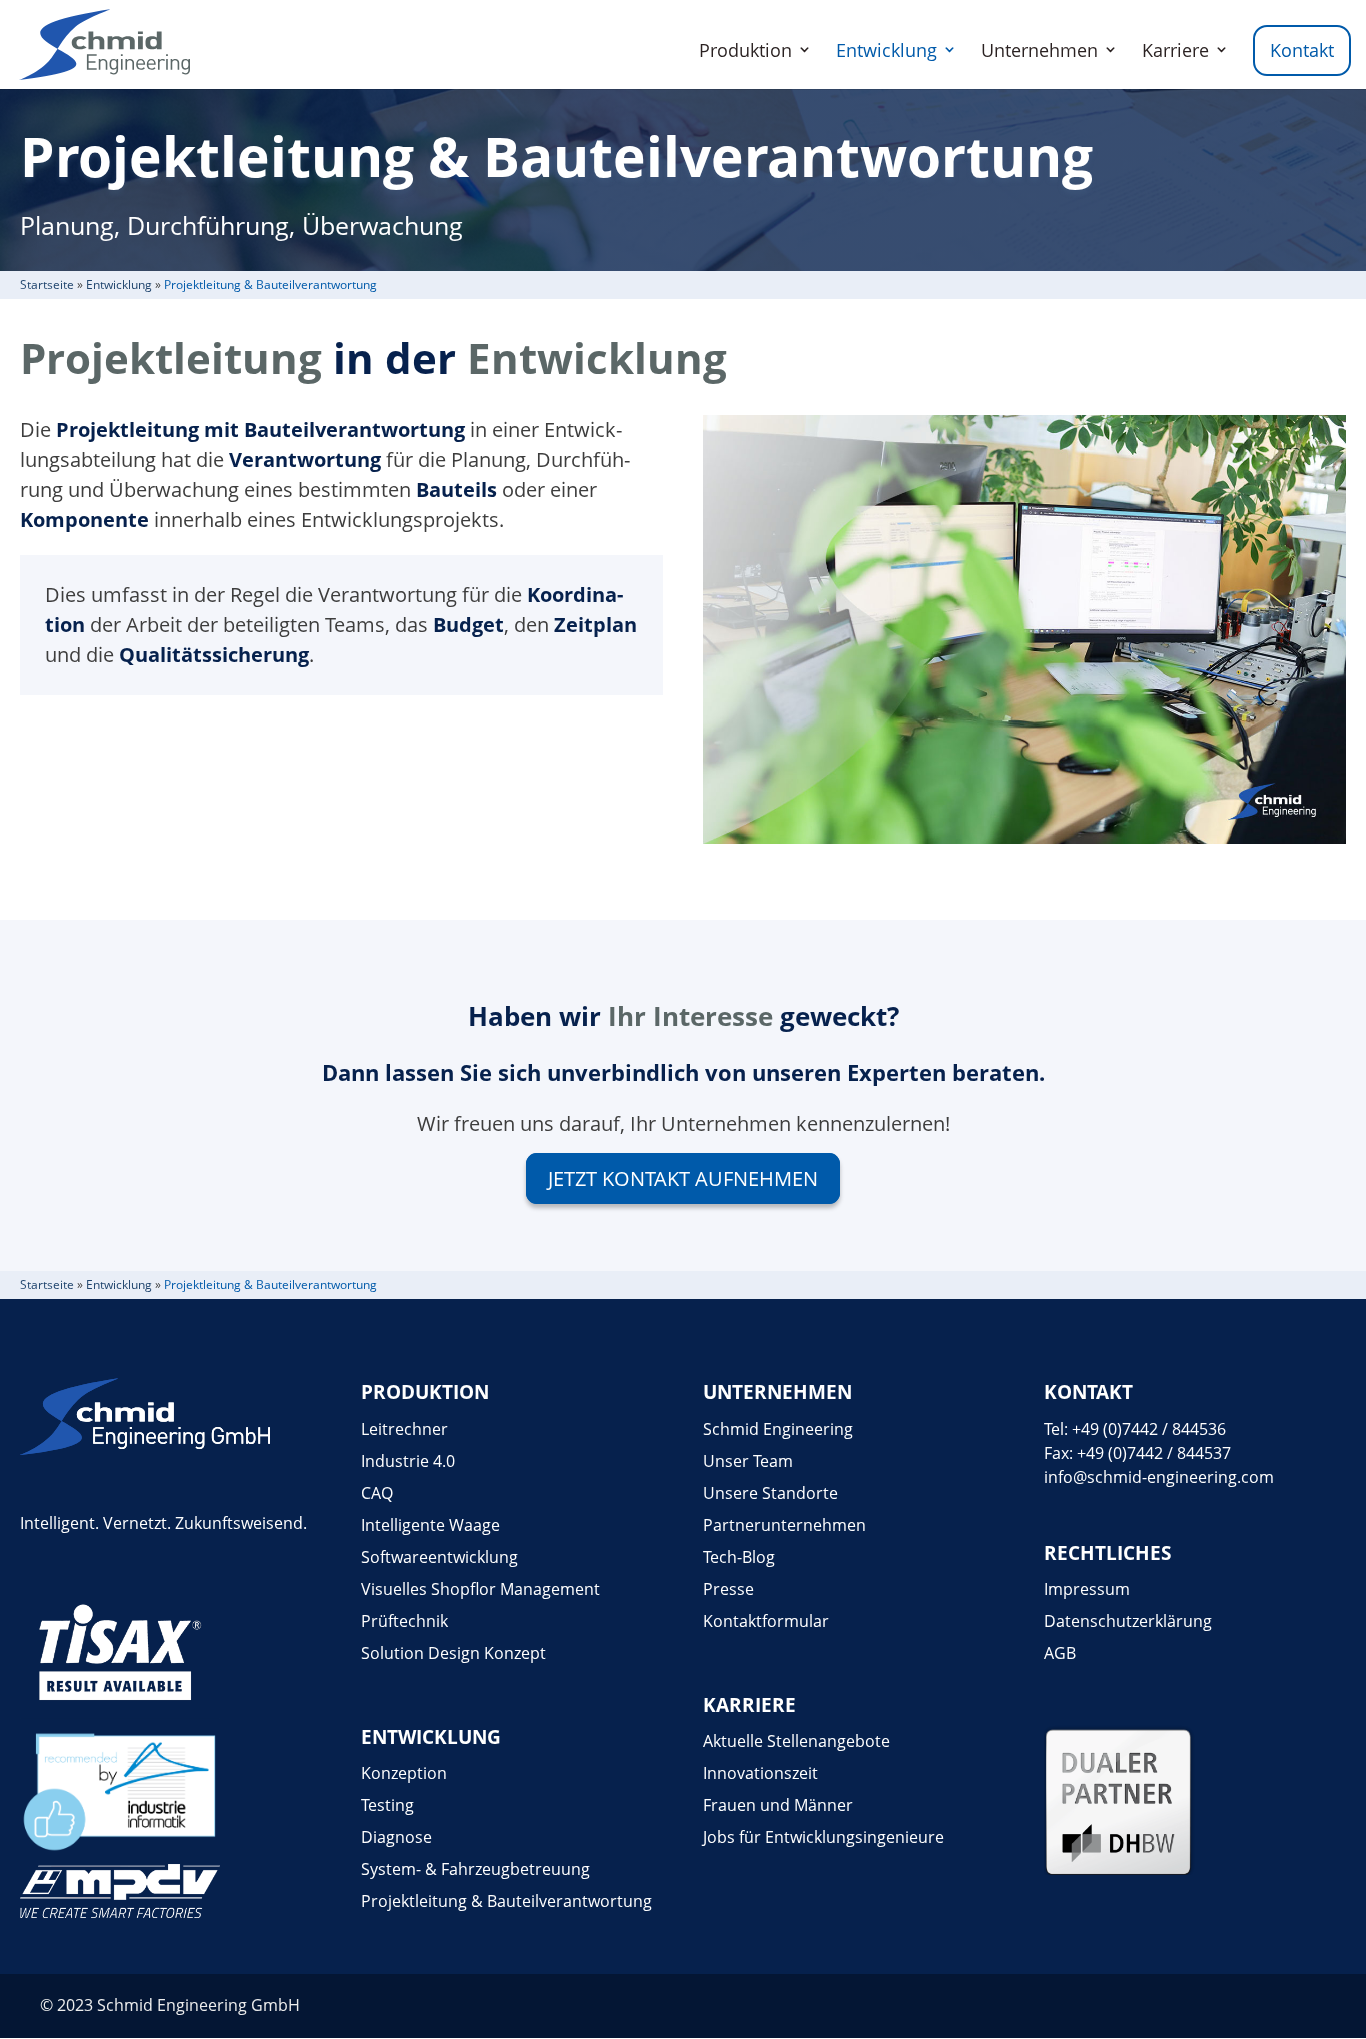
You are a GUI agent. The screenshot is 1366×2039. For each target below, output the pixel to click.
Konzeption (404, 1773)
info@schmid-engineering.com (1159, 1477)
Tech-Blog (739, 1557)
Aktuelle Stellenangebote (796, 1741)
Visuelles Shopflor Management (480, 1589)
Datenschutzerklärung (1128, 1621)
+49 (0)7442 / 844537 (1154, 1453)
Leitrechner (404, 1429)
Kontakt (1302, 50)
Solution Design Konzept (453, 1653)
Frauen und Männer (778, 1805)
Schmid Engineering (778, 1429)
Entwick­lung (119, 284)
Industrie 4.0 (408, 1461)
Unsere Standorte (770, 1493)
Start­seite (47, 284)
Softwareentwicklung (439, 1557)
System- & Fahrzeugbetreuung (475, 1869)
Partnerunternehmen (784, 1525)
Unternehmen (1039, 50)
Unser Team (748, 1461)
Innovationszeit (760, 1773)
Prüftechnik (404, 1621)
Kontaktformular (766, 1621)
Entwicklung (886, 50)
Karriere (1175, 50)
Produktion (745, 50)
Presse (728, 1589)
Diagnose (396, 1837)
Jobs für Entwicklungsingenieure (823, 1837)
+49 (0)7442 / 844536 (1149, 1429)
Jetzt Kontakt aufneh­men (683, 1178)
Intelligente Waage (430, 1525)
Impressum (1087, 1589)
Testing (387, 1805)
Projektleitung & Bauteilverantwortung (506, 1901)
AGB (1060, 1653)
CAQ (377, 1493)
